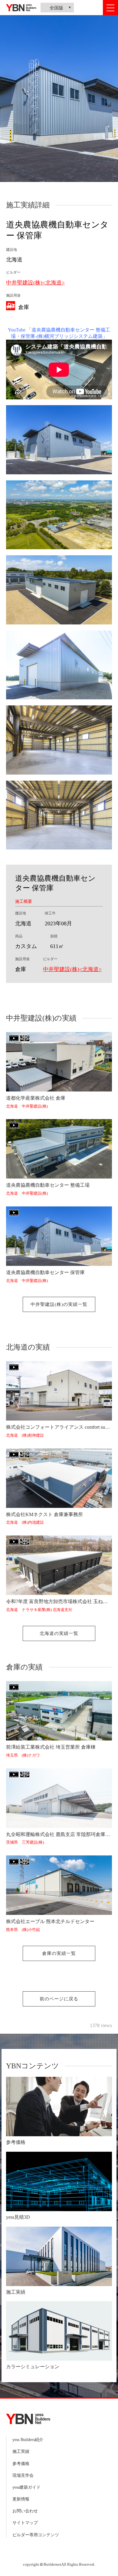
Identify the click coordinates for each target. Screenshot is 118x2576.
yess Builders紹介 (28, 2440)
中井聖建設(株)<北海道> (35, 283)
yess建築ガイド (26, 2487)
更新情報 (21, 2499)
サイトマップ (25, 2523)
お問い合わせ (25, 2511)
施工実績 (21, 2452)
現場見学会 (23, 2475)
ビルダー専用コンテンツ (36, 2535)
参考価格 (21, 2464)
